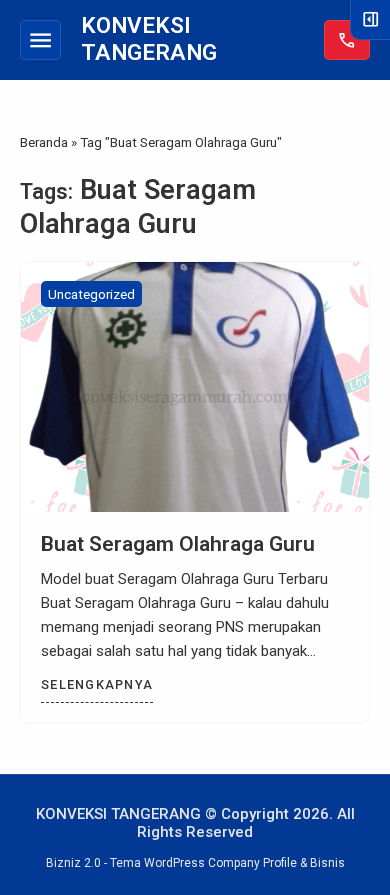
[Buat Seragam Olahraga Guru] (195, 387)
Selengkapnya (97, 684)
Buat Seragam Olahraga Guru (178, 544)
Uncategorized (91, 294)
